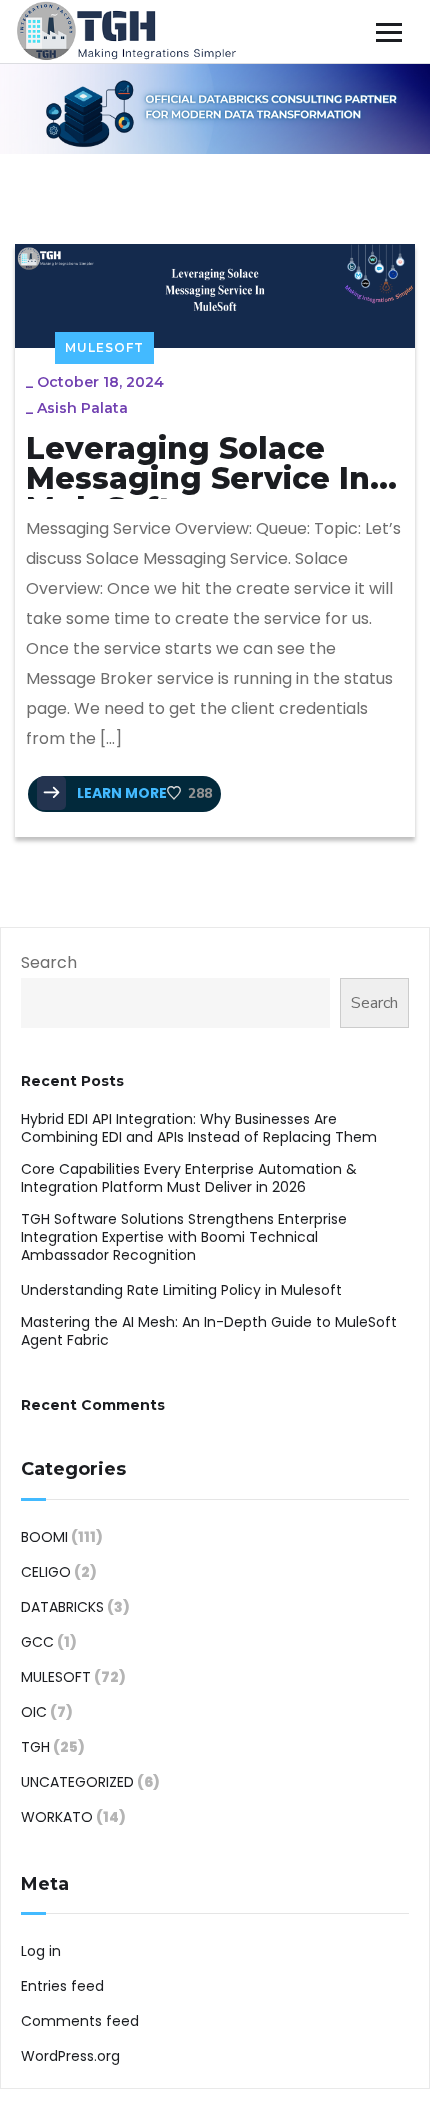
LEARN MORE (120, 793)
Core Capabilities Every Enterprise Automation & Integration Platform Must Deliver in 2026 (189, 1178)
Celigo (46, 1572)
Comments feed (80, 2021)
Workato (57, 1817)
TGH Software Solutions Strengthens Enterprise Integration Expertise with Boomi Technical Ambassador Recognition (184, 1237)
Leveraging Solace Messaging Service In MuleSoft (198, 466)
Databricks (62, 1607)
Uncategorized (77, 1782)
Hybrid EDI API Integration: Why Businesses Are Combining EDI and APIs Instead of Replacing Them (201, 1128)
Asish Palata (82, 408)
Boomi (44, 1537)
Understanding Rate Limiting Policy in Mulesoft (181, 1290)
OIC (34, 1712)
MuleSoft (104, 347)
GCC (37, 1642)
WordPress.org (70, 2056)
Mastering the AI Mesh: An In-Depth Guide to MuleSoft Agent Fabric (209, 1331)
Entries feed (62, 1986)
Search (49, 962)
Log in (41, 1951)
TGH (35, 1747)
